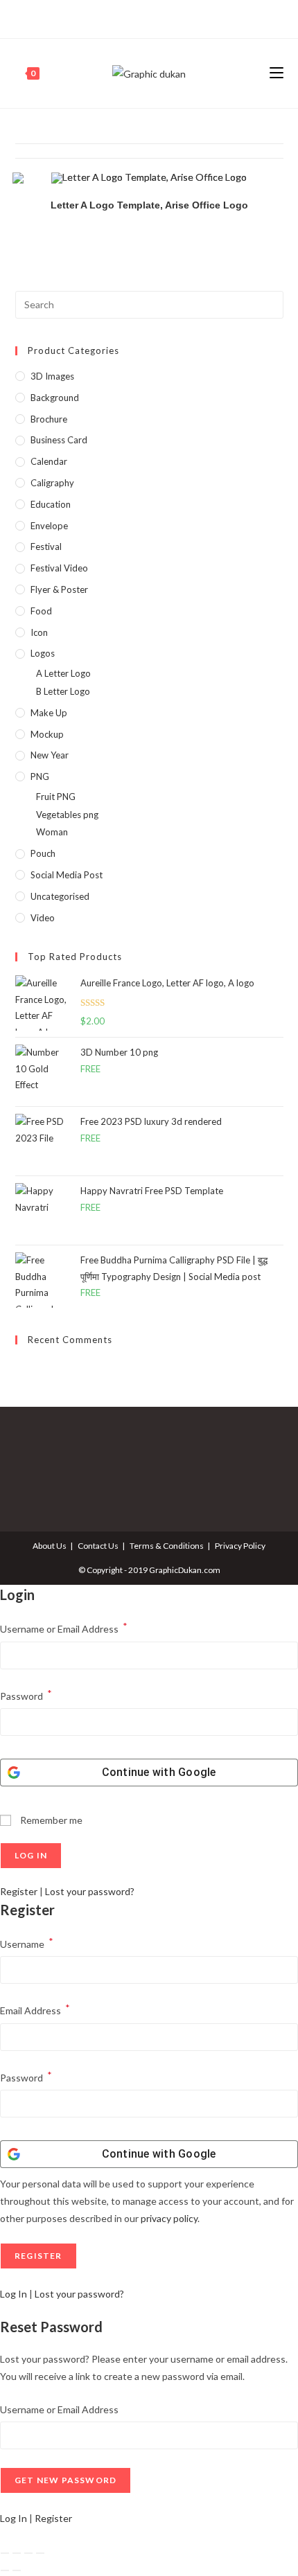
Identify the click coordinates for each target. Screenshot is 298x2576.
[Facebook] (133, 17)
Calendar (49, 461)
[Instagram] (147, 17)
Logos (43, 653)
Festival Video (59, 568)
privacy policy (169, 2218)
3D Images (52, 376)
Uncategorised (60, 896)
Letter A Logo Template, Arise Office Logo (149, 205)
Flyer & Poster (59, 589)
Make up (49, 713)
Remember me (50, 1820)
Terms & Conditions (167, 1546)
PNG (40, 776)
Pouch (43, 853)
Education (51, 504)
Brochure (49, 419)
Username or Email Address (64, 1627)
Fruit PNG (56, 797)
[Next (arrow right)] (17, 2570)
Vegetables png (67, 815)
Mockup (47, 734)
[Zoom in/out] (5, 2553)
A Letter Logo (63, 673)
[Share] (28, 2553)
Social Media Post (67, 875)
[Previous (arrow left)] (5, 2570)
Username (27, 1943)
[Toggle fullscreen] (17, 2553)
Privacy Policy (240, 1546)
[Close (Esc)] (40, 2553)
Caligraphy (52, 483)
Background (55, 398)
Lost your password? (90, 1891)
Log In (14, 2294)
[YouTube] (163, 17)
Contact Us (98, 1546)
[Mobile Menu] (277, 73)
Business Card (59, 440)
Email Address (35, 2009)
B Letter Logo (63, 691)
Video (43, 918)
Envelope (49, 526)
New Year (50, 755)
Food (41, 611)
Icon (39, 632)
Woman (52, 832)
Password (26, 1695)
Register (19, 1891)
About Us (50, 1546)
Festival (46, 547)
